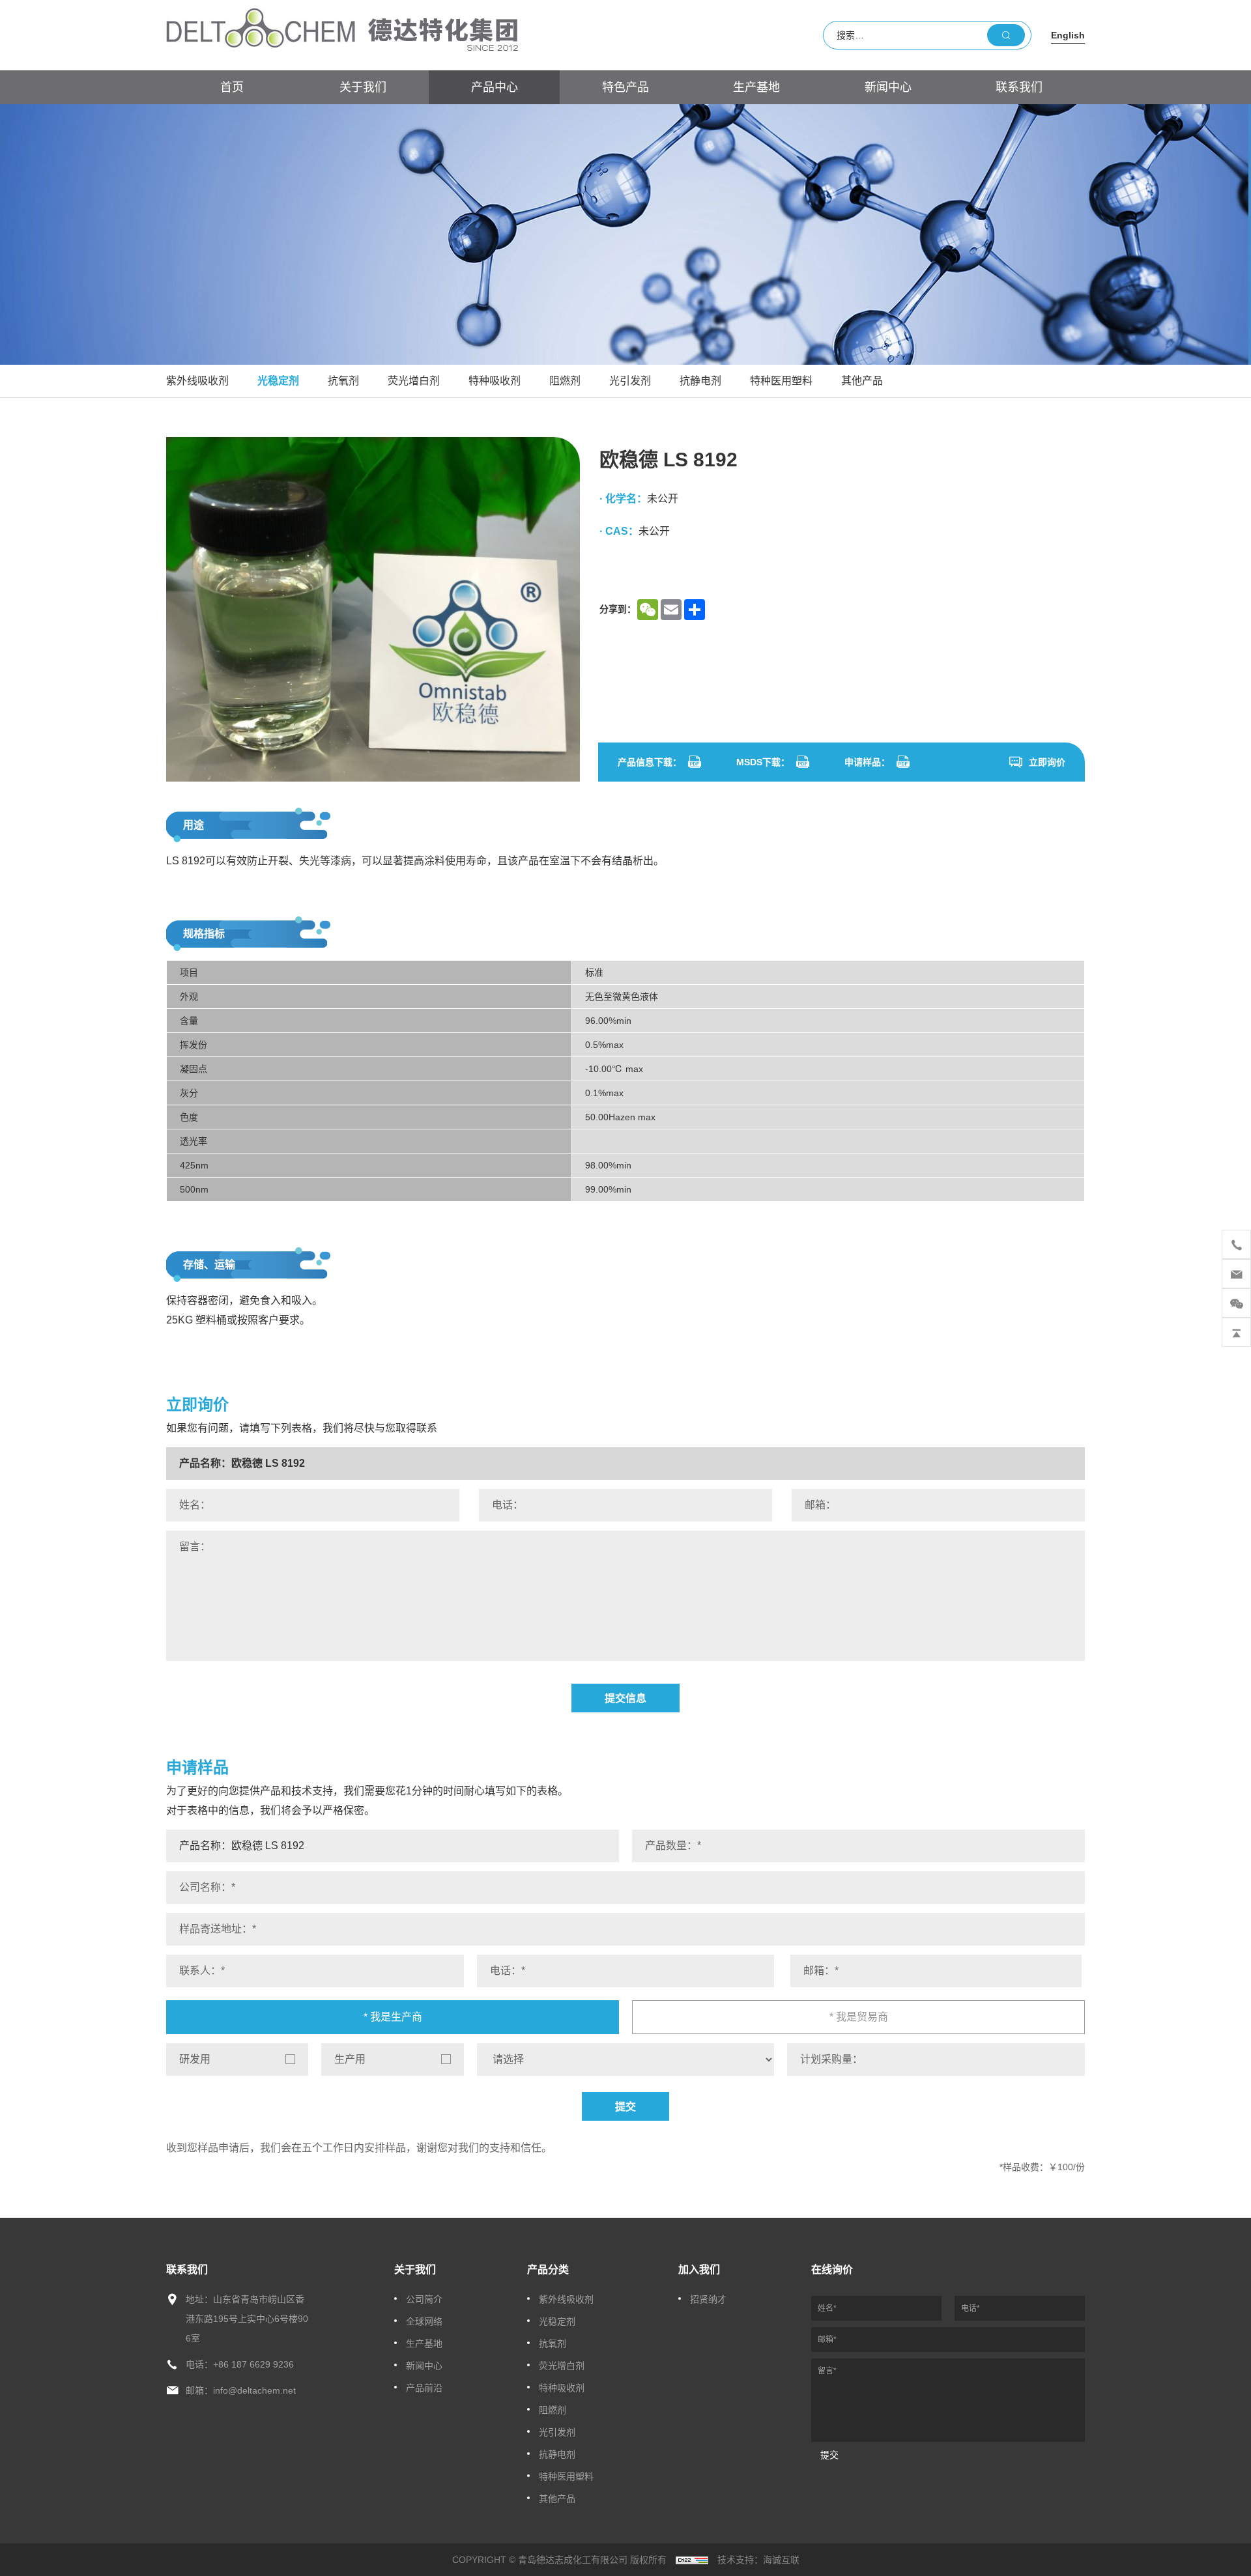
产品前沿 (424, 2388)
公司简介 (424, 2299)
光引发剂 (630, 381)
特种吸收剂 (495, 381)
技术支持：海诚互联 (758, 2560)
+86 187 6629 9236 (253, 2364)
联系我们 (1019, 87)
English (1068, 35)
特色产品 (625, 87)
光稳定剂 (278, 381)
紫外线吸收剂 (197, 381)
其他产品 (862, 381)
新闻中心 (888, 87)
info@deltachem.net (254, 2390)
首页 (232, 87)
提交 (625, 2107)
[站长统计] (692, 2560)
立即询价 (1047, 762)
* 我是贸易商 (859, 2017)
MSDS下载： (763, 762)
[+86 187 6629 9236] (1236, 1244)
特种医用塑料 (781, 381)
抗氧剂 (343, 381)
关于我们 (363, 87)
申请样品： (867, 762)
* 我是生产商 (393, 2017)
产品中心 (495, 87)
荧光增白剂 (414, 381)
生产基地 (756, 87)
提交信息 (625, 1698)
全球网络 (424, 2321)
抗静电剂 (700, 381)
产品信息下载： (650, 762)
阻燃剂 (565, 381)
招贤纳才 (708, 2299)
